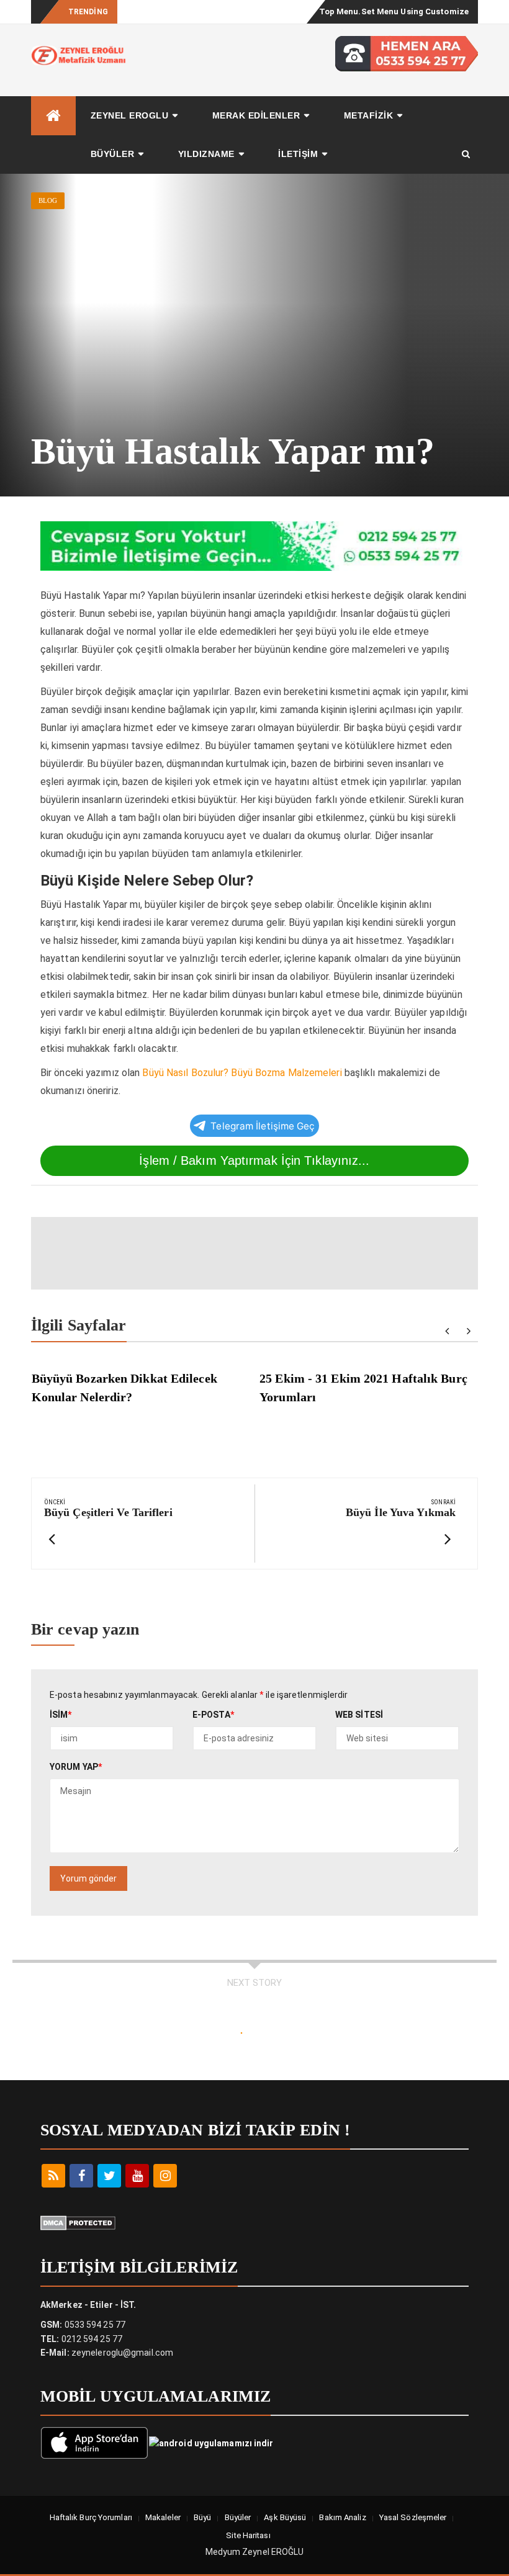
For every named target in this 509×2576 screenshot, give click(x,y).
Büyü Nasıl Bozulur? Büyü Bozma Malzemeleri (242, 1073)
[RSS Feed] (53, 2176)
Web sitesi (359, 1715)
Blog (48, 200)
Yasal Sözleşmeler (413, 2517)
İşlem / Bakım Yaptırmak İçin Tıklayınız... (254, 1160)
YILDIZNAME (206, 154)
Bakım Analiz (342, 2517)
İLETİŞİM (298, 154)
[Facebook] (81, 2176)
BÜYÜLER (113, 154)
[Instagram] (165, 2176)
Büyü (202, 2517)
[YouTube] (137, 2176)
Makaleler (163, 2517)
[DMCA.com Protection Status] (78, 2222)
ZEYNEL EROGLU (130, 115)
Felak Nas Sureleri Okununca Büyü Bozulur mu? (209, 11)
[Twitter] (109, 2176)
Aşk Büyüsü (285, 2517)
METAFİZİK (369, 115)
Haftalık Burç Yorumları (91, 2517)
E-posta (213, 1715)
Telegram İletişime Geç (263, 1126)
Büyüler (238, 2517)
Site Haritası (248, 2535)
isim (61, 1715)
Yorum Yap (76, 1767)
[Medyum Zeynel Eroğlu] (53, 116)
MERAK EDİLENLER (256, 115)
